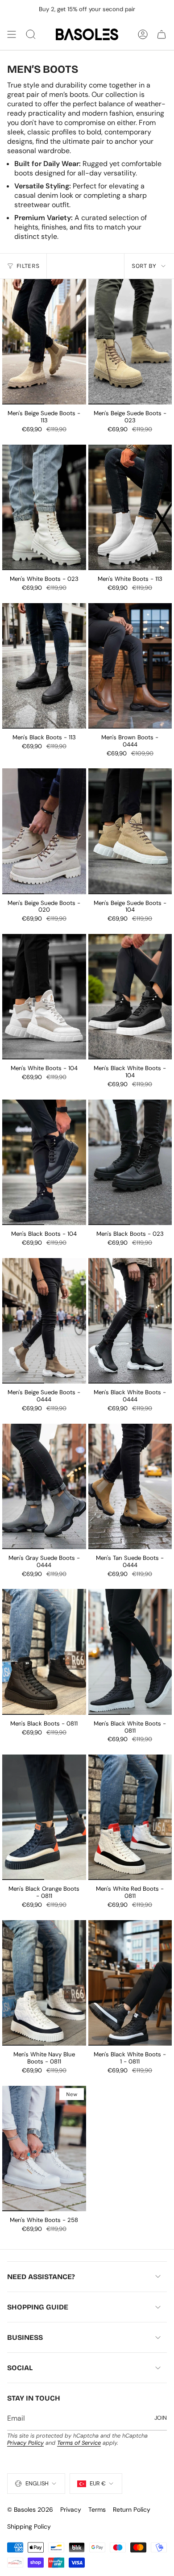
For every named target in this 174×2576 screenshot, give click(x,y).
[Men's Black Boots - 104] (44, 1162)
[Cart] (162, 34)
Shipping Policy (29, 2526)
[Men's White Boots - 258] (44, 2149)
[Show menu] (12, 34)
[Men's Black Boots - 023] (130, 1162)
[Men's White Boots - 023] (44, 507)
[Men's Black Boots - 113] (44, 666)
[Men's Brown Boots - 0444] (130, 666)
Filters (28, 266)
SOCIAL (20, 2368)
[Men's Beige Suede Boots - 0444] (44, 1321)
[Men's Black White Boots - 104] (130, 997)
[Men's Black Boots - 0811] (44, 1652)
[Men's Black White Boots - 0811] (130, 1652)
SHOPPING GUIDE (38, 2307)
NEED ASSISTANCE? (41, 2277)
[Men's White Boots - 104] (44, 997)
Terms (97, 2509)
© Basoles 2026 (30, 2509)
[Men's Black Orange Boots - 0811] (44, 1817)
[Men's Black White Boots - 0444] (130, 1321)
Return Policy (132, 2509)
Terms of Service (79, 2443)
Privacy (71, 2509)
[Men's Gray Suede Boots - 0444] (44, 1486)
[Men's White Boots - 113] (130, 507)
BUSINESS (25, 2337)
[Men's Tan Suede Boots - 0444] (130, 1486)
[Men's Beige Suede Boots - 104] (130, 831)
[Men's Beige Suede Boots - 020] (44, 831)
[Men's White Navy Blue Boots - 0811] (44, 1983)
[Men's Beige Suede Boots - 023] (130, 342)
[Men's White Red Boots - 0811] (130, 1817)
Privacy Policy (25, 2443)
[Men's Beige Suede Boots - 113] (44, 342)
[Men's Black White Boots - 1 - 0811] (130, 1983)
